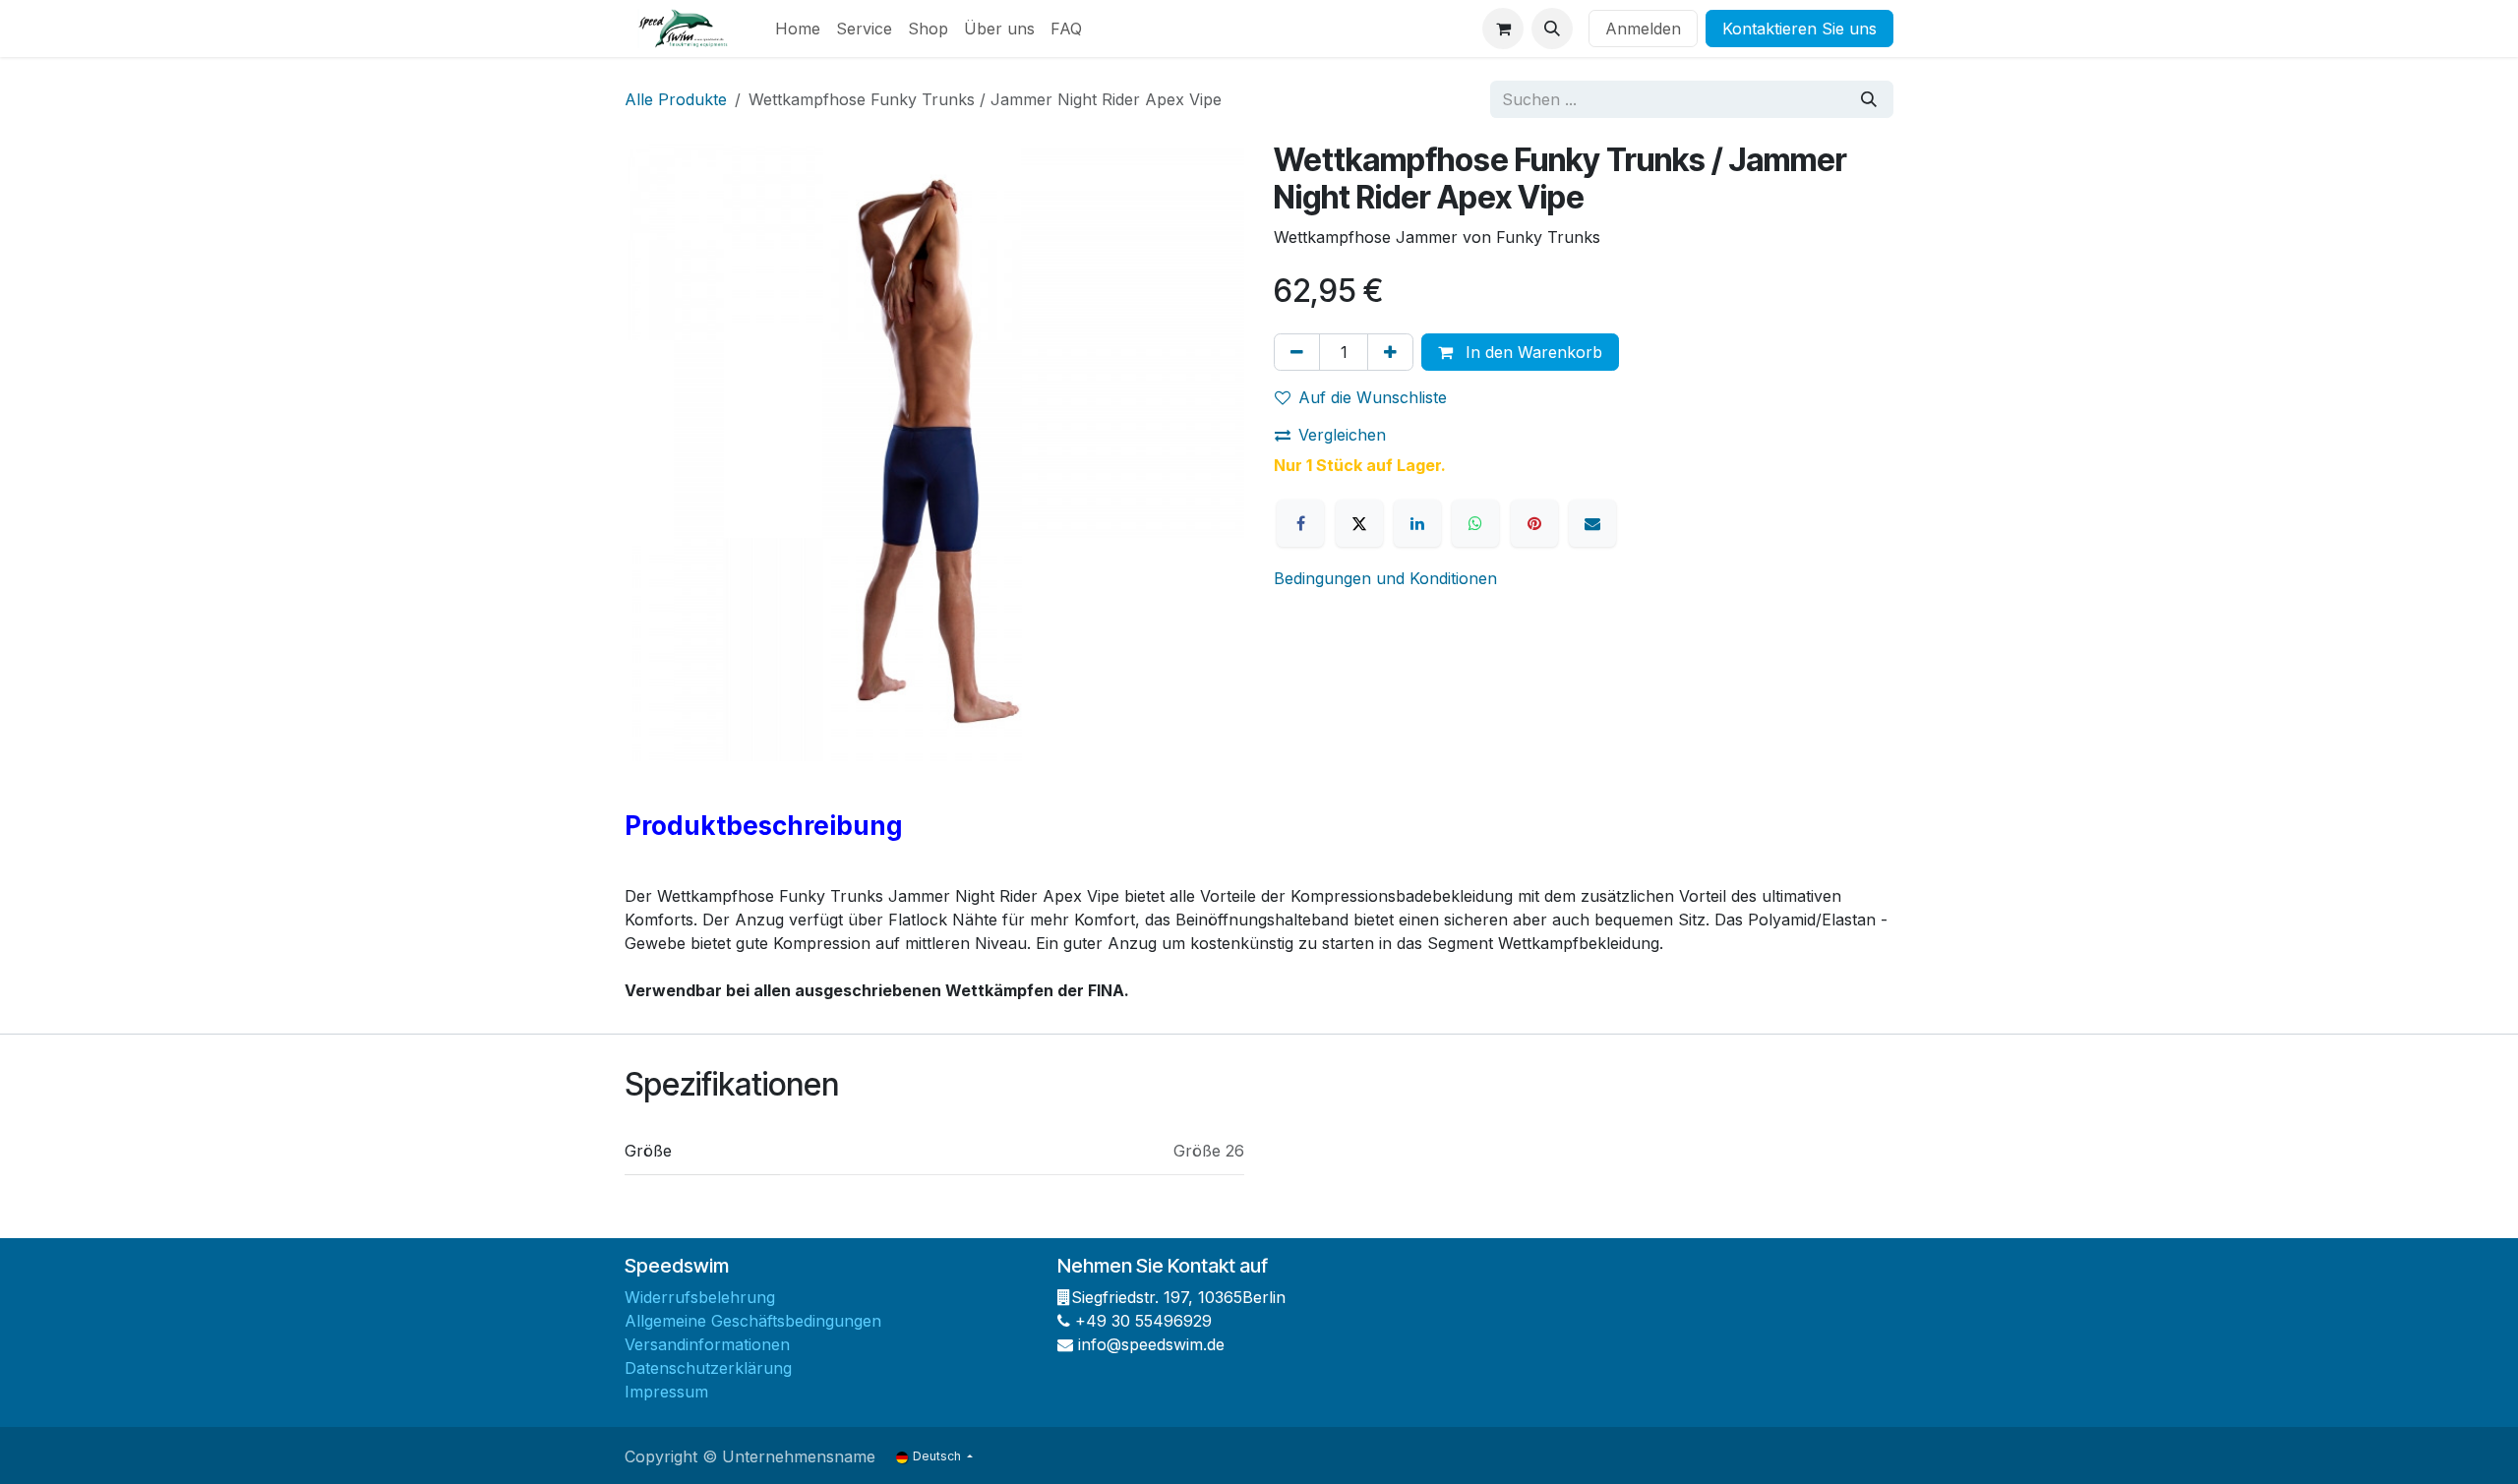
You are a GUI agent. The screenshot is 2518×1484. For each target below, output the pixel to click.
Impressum (666, 1392)
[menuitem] (798, 29)
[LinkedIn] (1417, 523)
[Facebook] (1300, 523)
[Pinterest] (1534, 523)
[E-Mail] (1592, 523)
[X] (1359, 523)
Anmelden (1643, 29)
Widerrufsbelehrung (700, 1297)
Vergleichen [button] (1342, 435)
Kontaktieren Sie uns (1799, 29)
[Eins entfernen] (1297, 352)
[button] (1552, 29)
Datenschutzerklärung (708, 1368)
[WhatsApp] (1475, 523)
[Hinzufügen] (1390, 352)
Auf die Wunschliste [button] (1373, 397)
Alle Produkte (676, 99)
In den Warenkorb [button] (1531, 352)
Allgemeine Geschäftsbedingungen (753, 1321)
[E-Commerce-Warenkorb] (1503, 29)
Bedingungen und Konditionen (1385, 578)
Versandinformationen (707, 1344)
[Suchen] (1869, 99)
